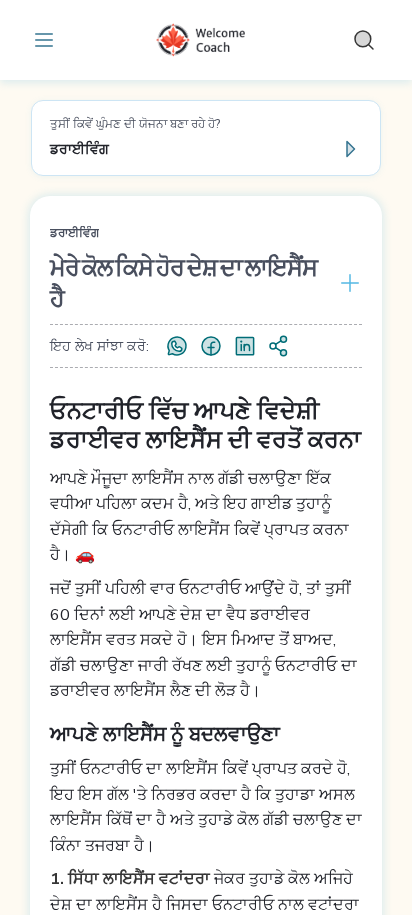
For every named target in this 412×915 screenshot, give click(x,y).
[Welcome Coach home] (206, 40)
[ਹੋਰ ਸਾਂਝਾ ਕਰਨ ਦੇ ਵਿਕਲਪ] (279, 346)
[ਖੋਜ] (364, 40)
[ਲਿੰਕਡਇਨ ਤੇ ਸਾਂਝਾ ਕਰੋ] (245, 346)
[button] (206, 138)
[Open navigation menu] (48, 40)
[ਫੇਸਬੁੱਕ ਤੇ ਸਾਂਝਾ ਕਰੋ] (211, 346)
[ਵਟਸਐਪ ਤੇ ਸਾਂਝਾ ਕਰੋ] (177, 346)
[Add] (346, 283)
